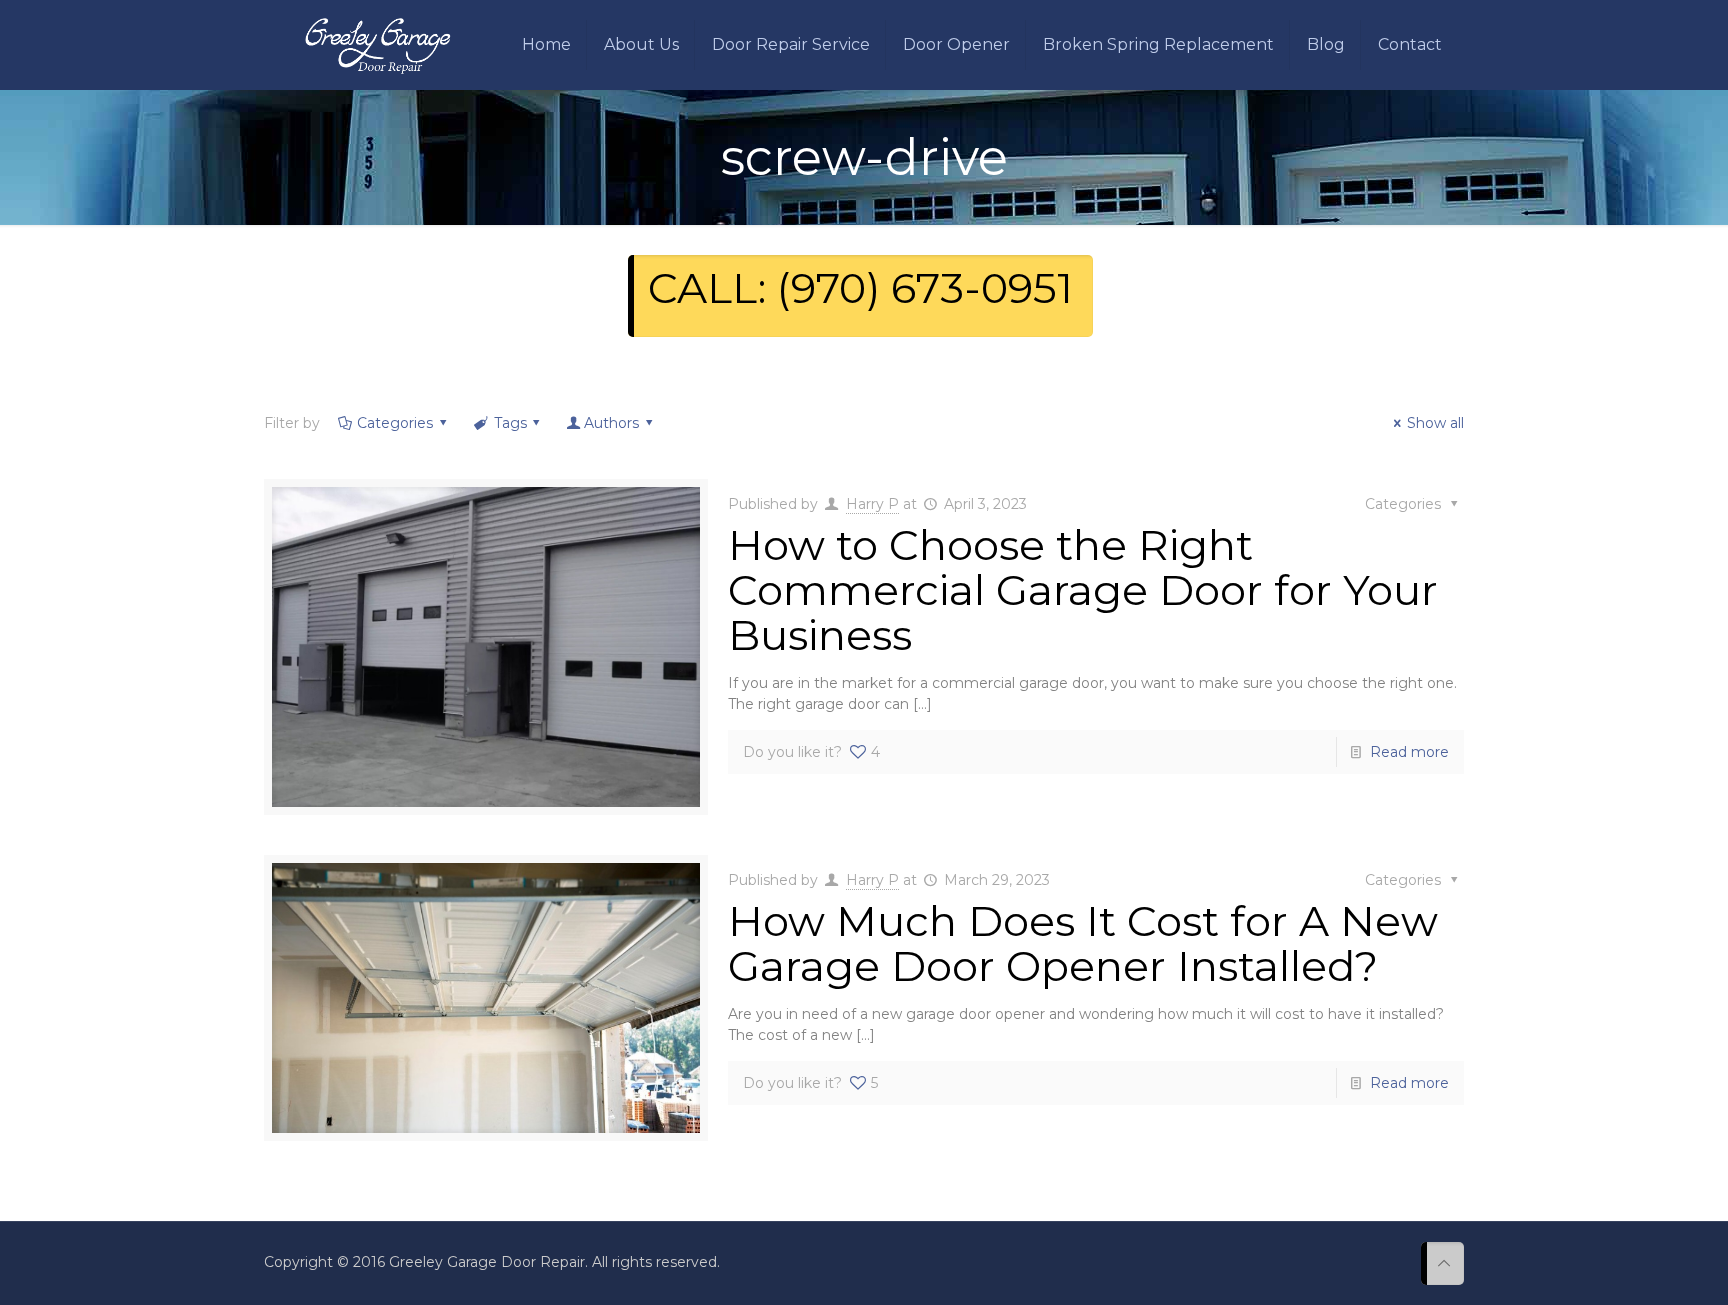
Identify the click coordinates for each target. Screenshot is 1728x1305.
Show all (1435, 423)
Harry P (872, 504)
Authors (611, 423)
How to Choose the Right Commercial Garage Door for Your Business (1083, 590)
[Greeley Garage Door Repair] (377, 45)
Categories (395, 423)
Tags (510, 423)
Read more (1409, 752)
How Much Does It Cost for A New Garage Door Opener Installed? (1083, 943)
